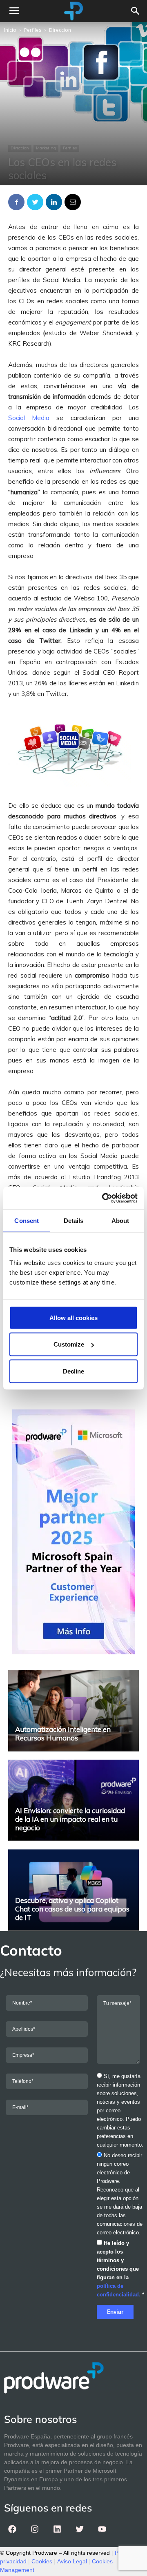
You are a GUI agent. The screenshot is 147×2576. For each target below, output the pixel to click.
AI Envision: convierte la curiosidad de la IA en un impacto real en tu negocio (70, 1819)
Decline (73, 1371)
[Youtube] (102, 2529)
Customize (69, 1344)
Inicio (10, 30)
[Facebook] (12, 2529)
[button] (136, 11)
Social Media (29, 418)
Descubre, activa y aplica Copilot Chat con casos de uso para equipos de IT (72, 1909)
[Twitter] (80, 2529)
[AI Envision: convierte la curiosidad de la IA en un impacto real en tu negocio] (73, 1800)
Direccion (60, 30)
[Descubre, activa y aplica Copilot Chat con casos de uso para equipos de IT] (73, 1890)
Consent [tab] (27, 1221)
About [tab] (120, 1221)
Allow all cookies (73, 1317)
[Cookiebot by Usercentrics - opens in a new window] (104, 1198)
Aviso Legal (72, 2561)
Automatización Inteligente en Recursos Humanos (63, 1734)
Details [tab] (74, 1221)
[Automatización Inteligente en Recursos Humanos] (73, 1710)
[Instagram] (35, 2529)
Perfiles (33, 30)
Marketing (46, 148)
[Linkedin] (57, 2529)
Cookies (42, 2561)
